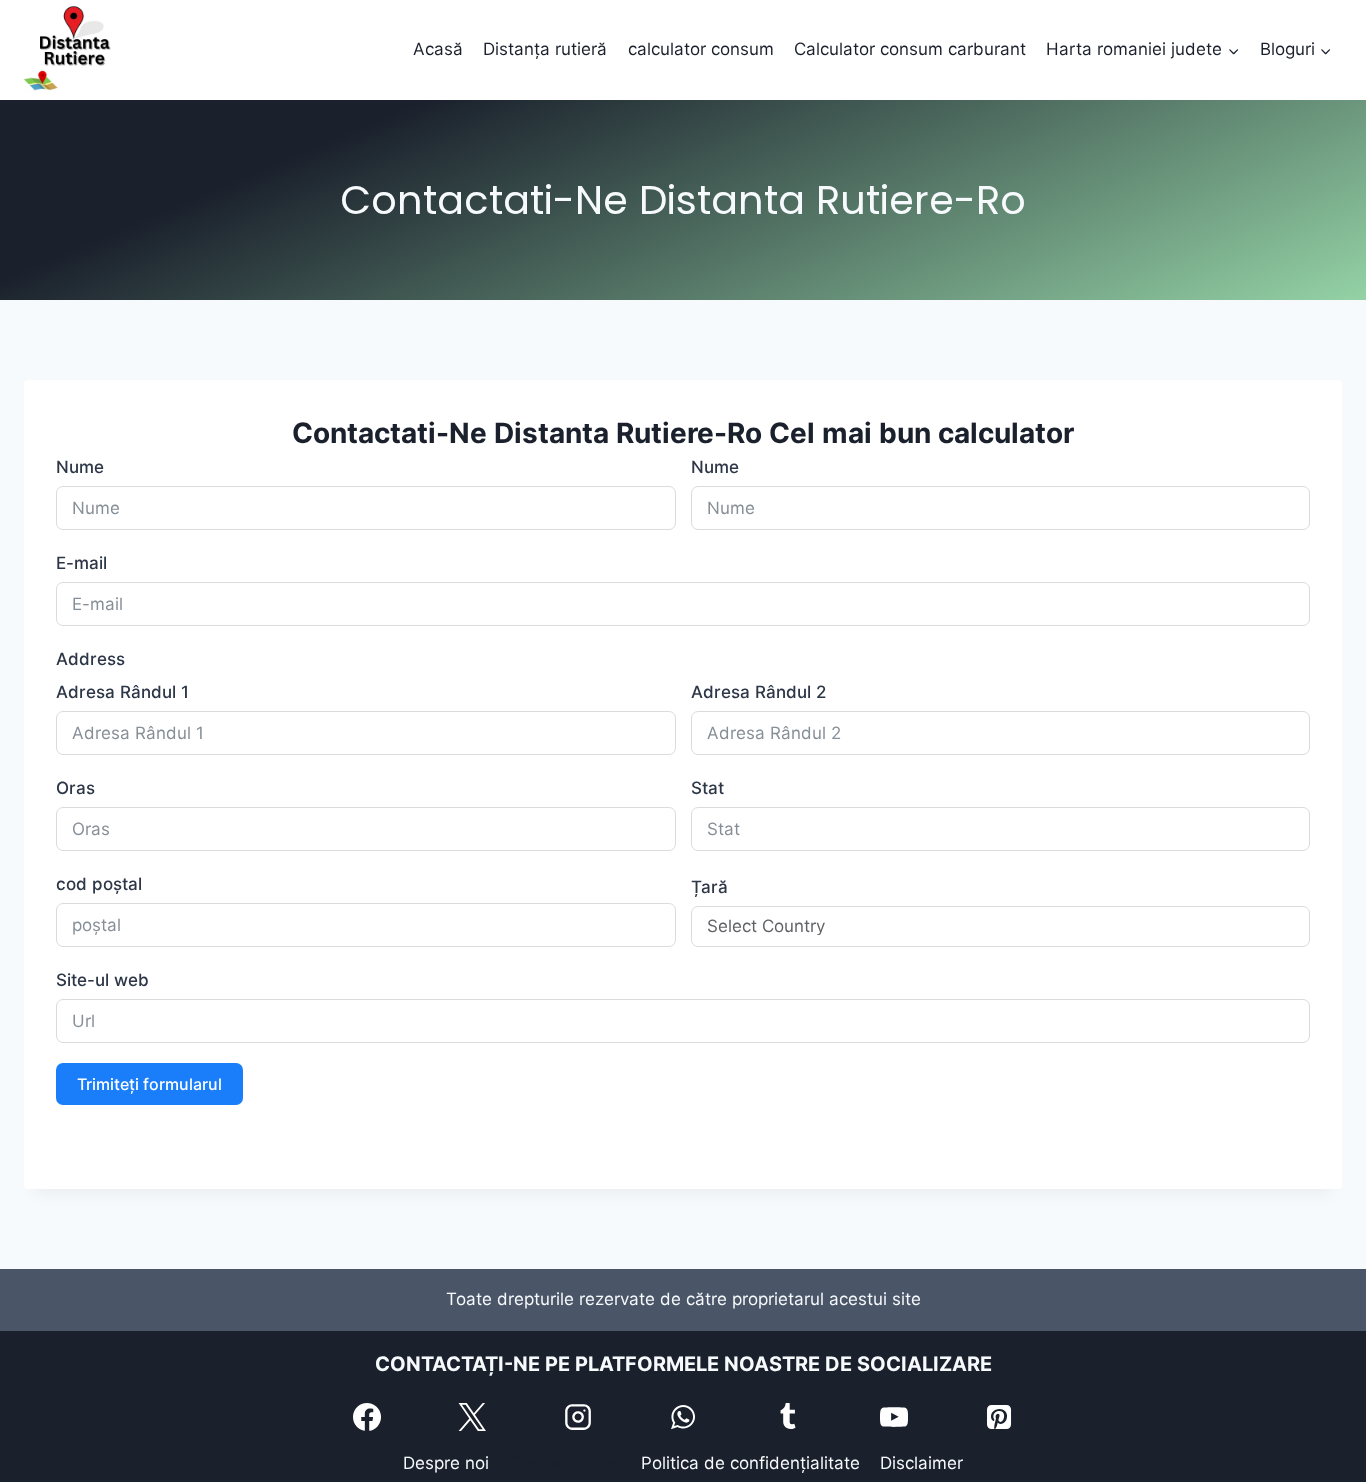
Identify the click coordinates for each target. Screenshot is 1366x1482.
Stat (707, 788)
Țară (709, 887)
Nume (80, 467)
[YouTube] (894, 1417)
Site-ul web (102, 980)
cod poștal (99, 884)
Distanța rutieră (545, 49)
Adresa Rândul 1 (122, 692)
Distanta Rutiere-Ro (628, 433)
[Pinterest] (999, 1417)
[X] (472, 1417)
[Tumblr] (788, 1417)
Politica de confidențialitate (750, 1463)
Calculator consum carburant (910, 49)
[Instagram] (578, 1417)
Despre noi (446, 1463)
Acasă (438, 49)
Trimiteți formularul (149, 1084)
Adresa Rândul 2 (758, 692)
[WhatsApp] (683, 1417)
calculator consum (701, 49)
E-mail (81, 563)
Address (90, 659)
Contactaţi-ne (564, 1463)
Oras (75, 788)
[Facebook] (367, 1417)
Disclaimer (921, 1463)
